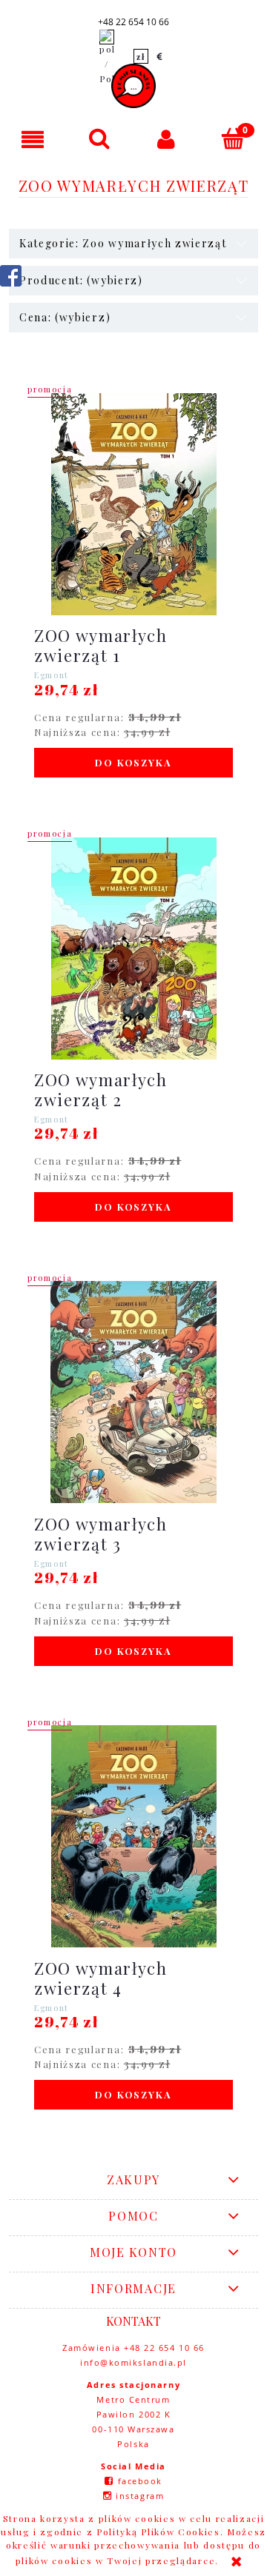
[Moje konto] (167, 139)
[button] (33, 139)
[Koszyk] (234, 138)
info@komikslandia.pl (133, 2362)
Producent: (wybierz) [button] (81, 280)
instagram (140, 2496)
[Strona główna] (133, 86)
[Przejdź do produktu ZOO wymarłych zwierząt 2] (133, 949)
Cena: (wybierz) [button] (65, 317)
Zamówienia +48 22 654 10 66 (133, 2348)
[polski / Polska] (107, 56)
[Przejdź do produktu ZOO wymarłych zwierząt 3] (133, 1392)
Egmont (52, 675)
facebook (140, 2481)
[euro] (160, 56)
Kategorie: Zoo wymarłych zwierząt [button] (123, 243)
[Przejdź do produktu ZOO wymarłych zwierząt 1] (133, 504)
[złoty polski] (141, 56)
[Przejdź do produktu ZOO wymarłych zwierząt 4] (133, 1836)
